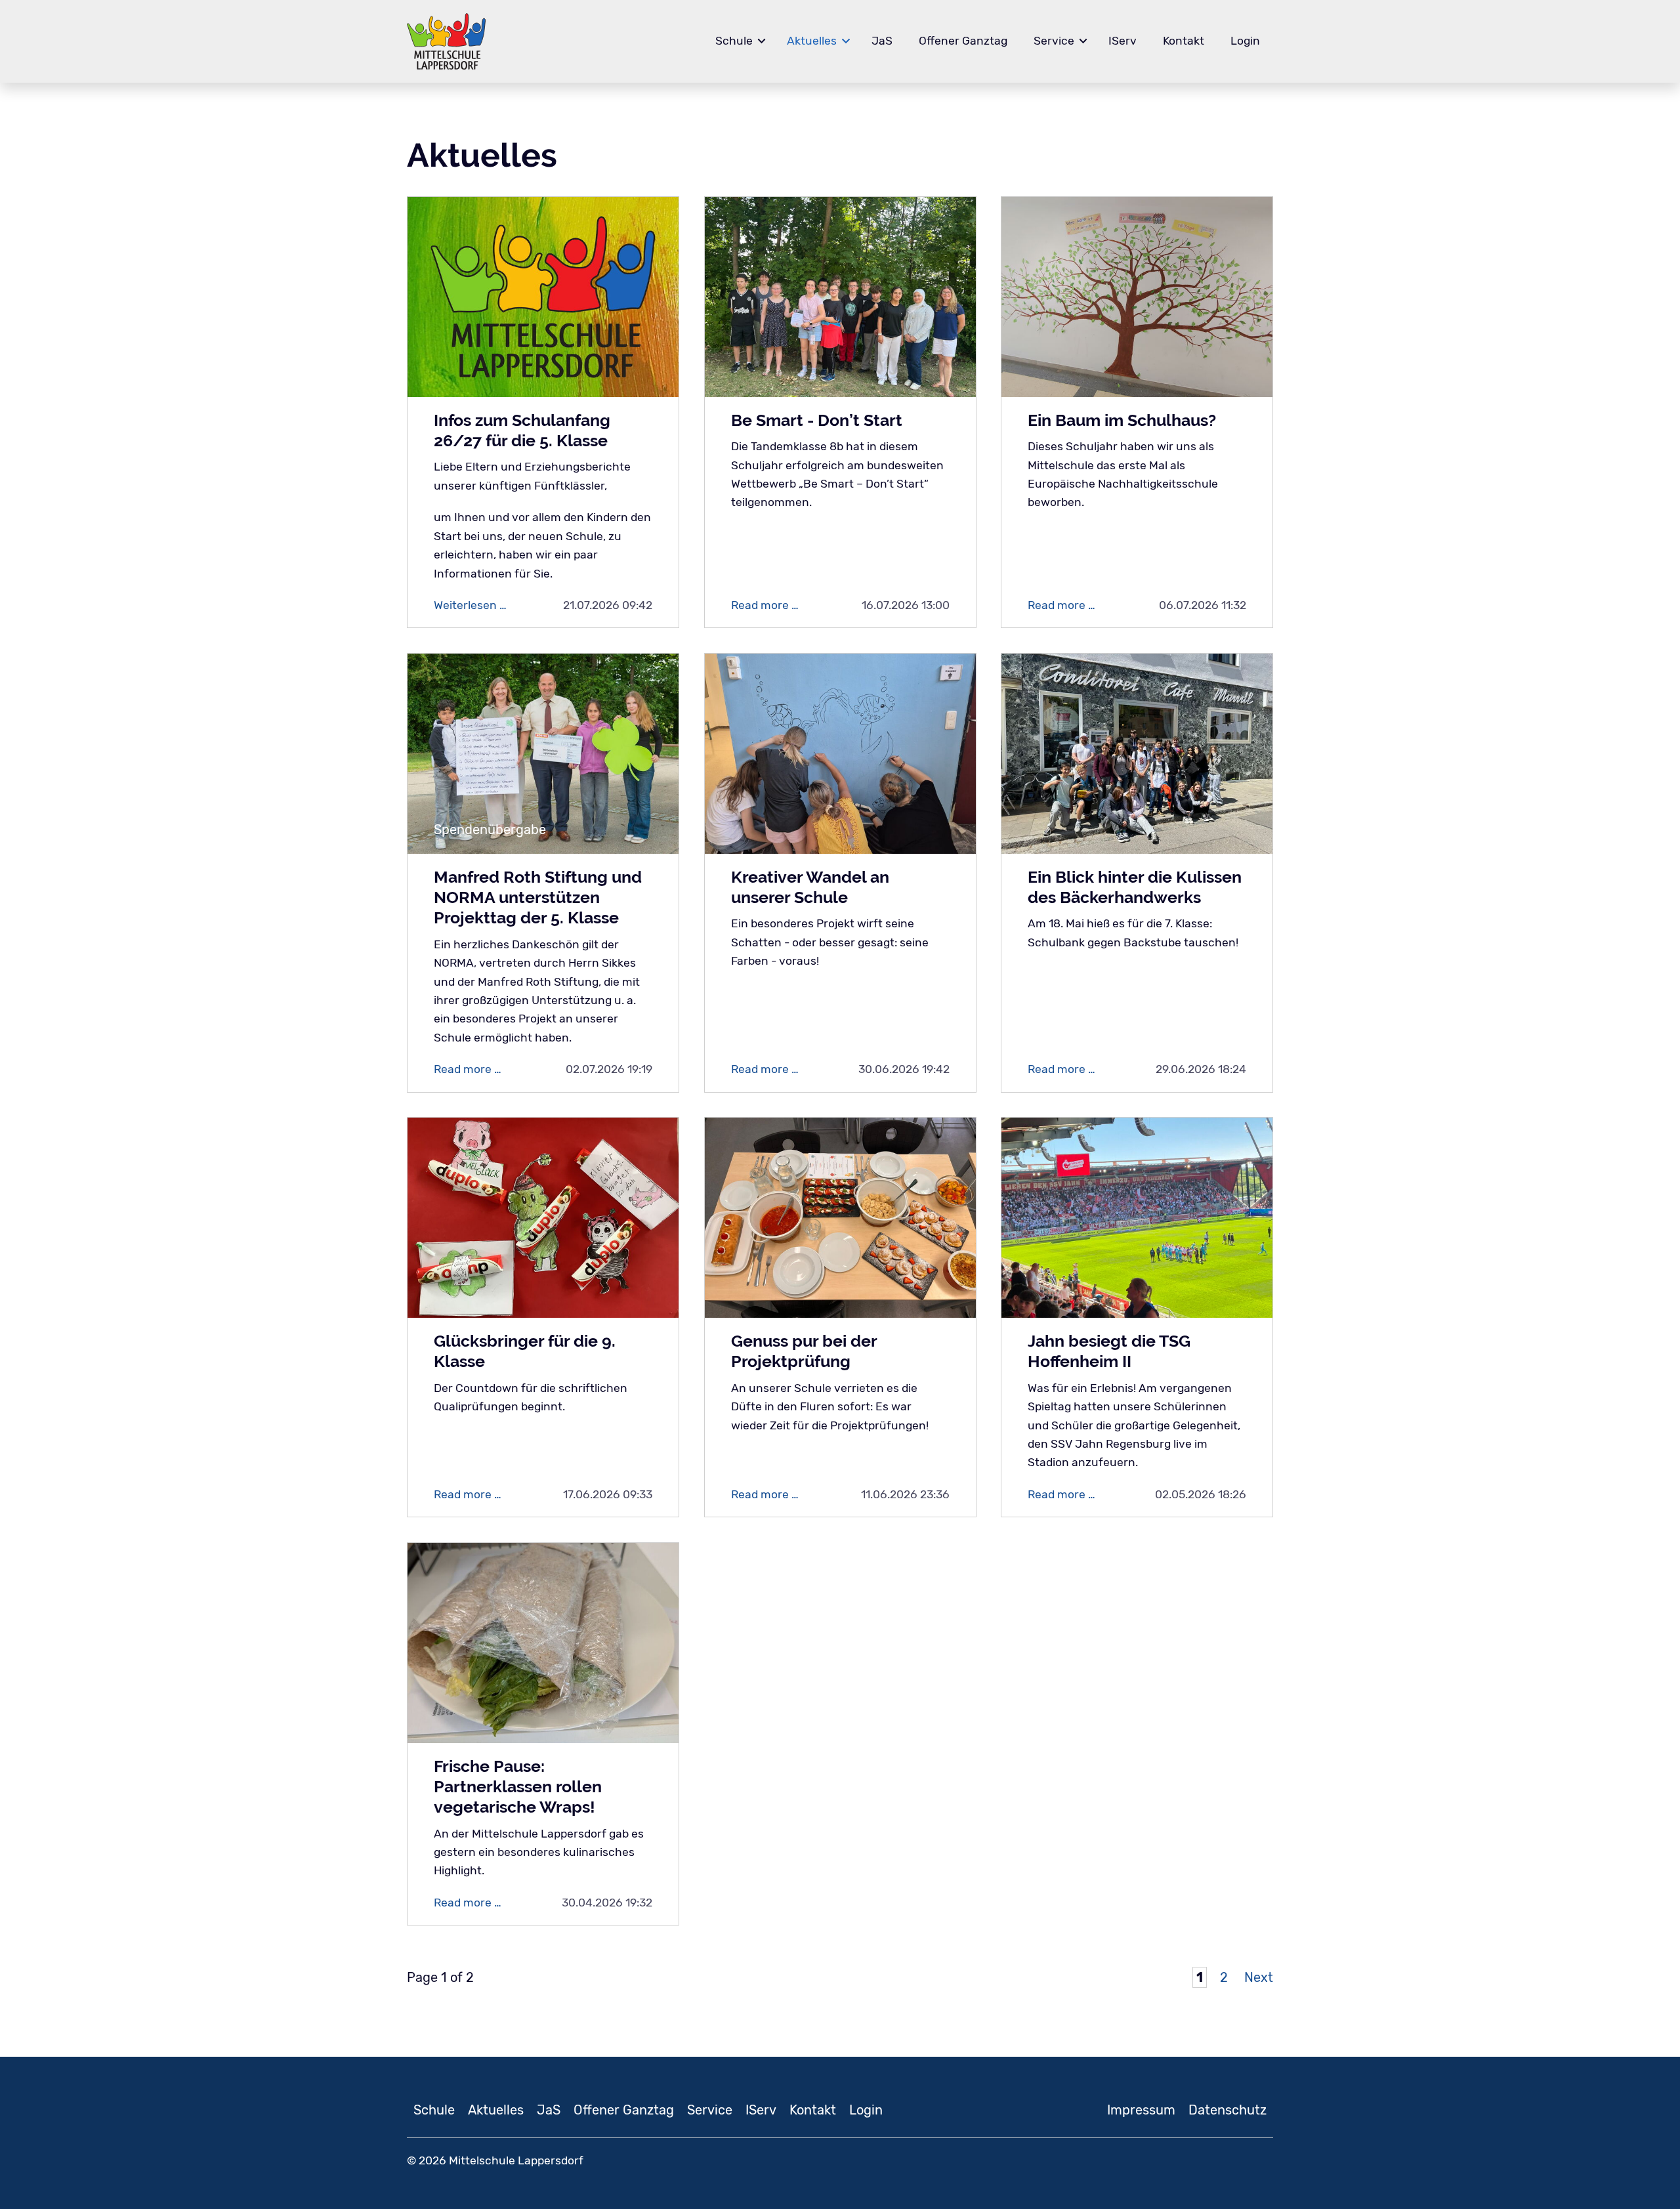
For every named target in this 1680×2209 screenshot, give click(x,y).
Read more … (771, 606)
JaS (882, 41)
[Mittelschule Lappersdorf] (446, 41)
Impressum (1141, 2110)
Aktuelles (812, 41)
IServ (1123, 41)
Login (1245, 41)
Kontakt (1184, 41)
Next (1259, 1977)
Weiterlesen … (482, 606)
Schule (734, 41)
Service (1054, 41)
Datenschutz (1228, 2110)
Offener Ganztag (963, 41)
